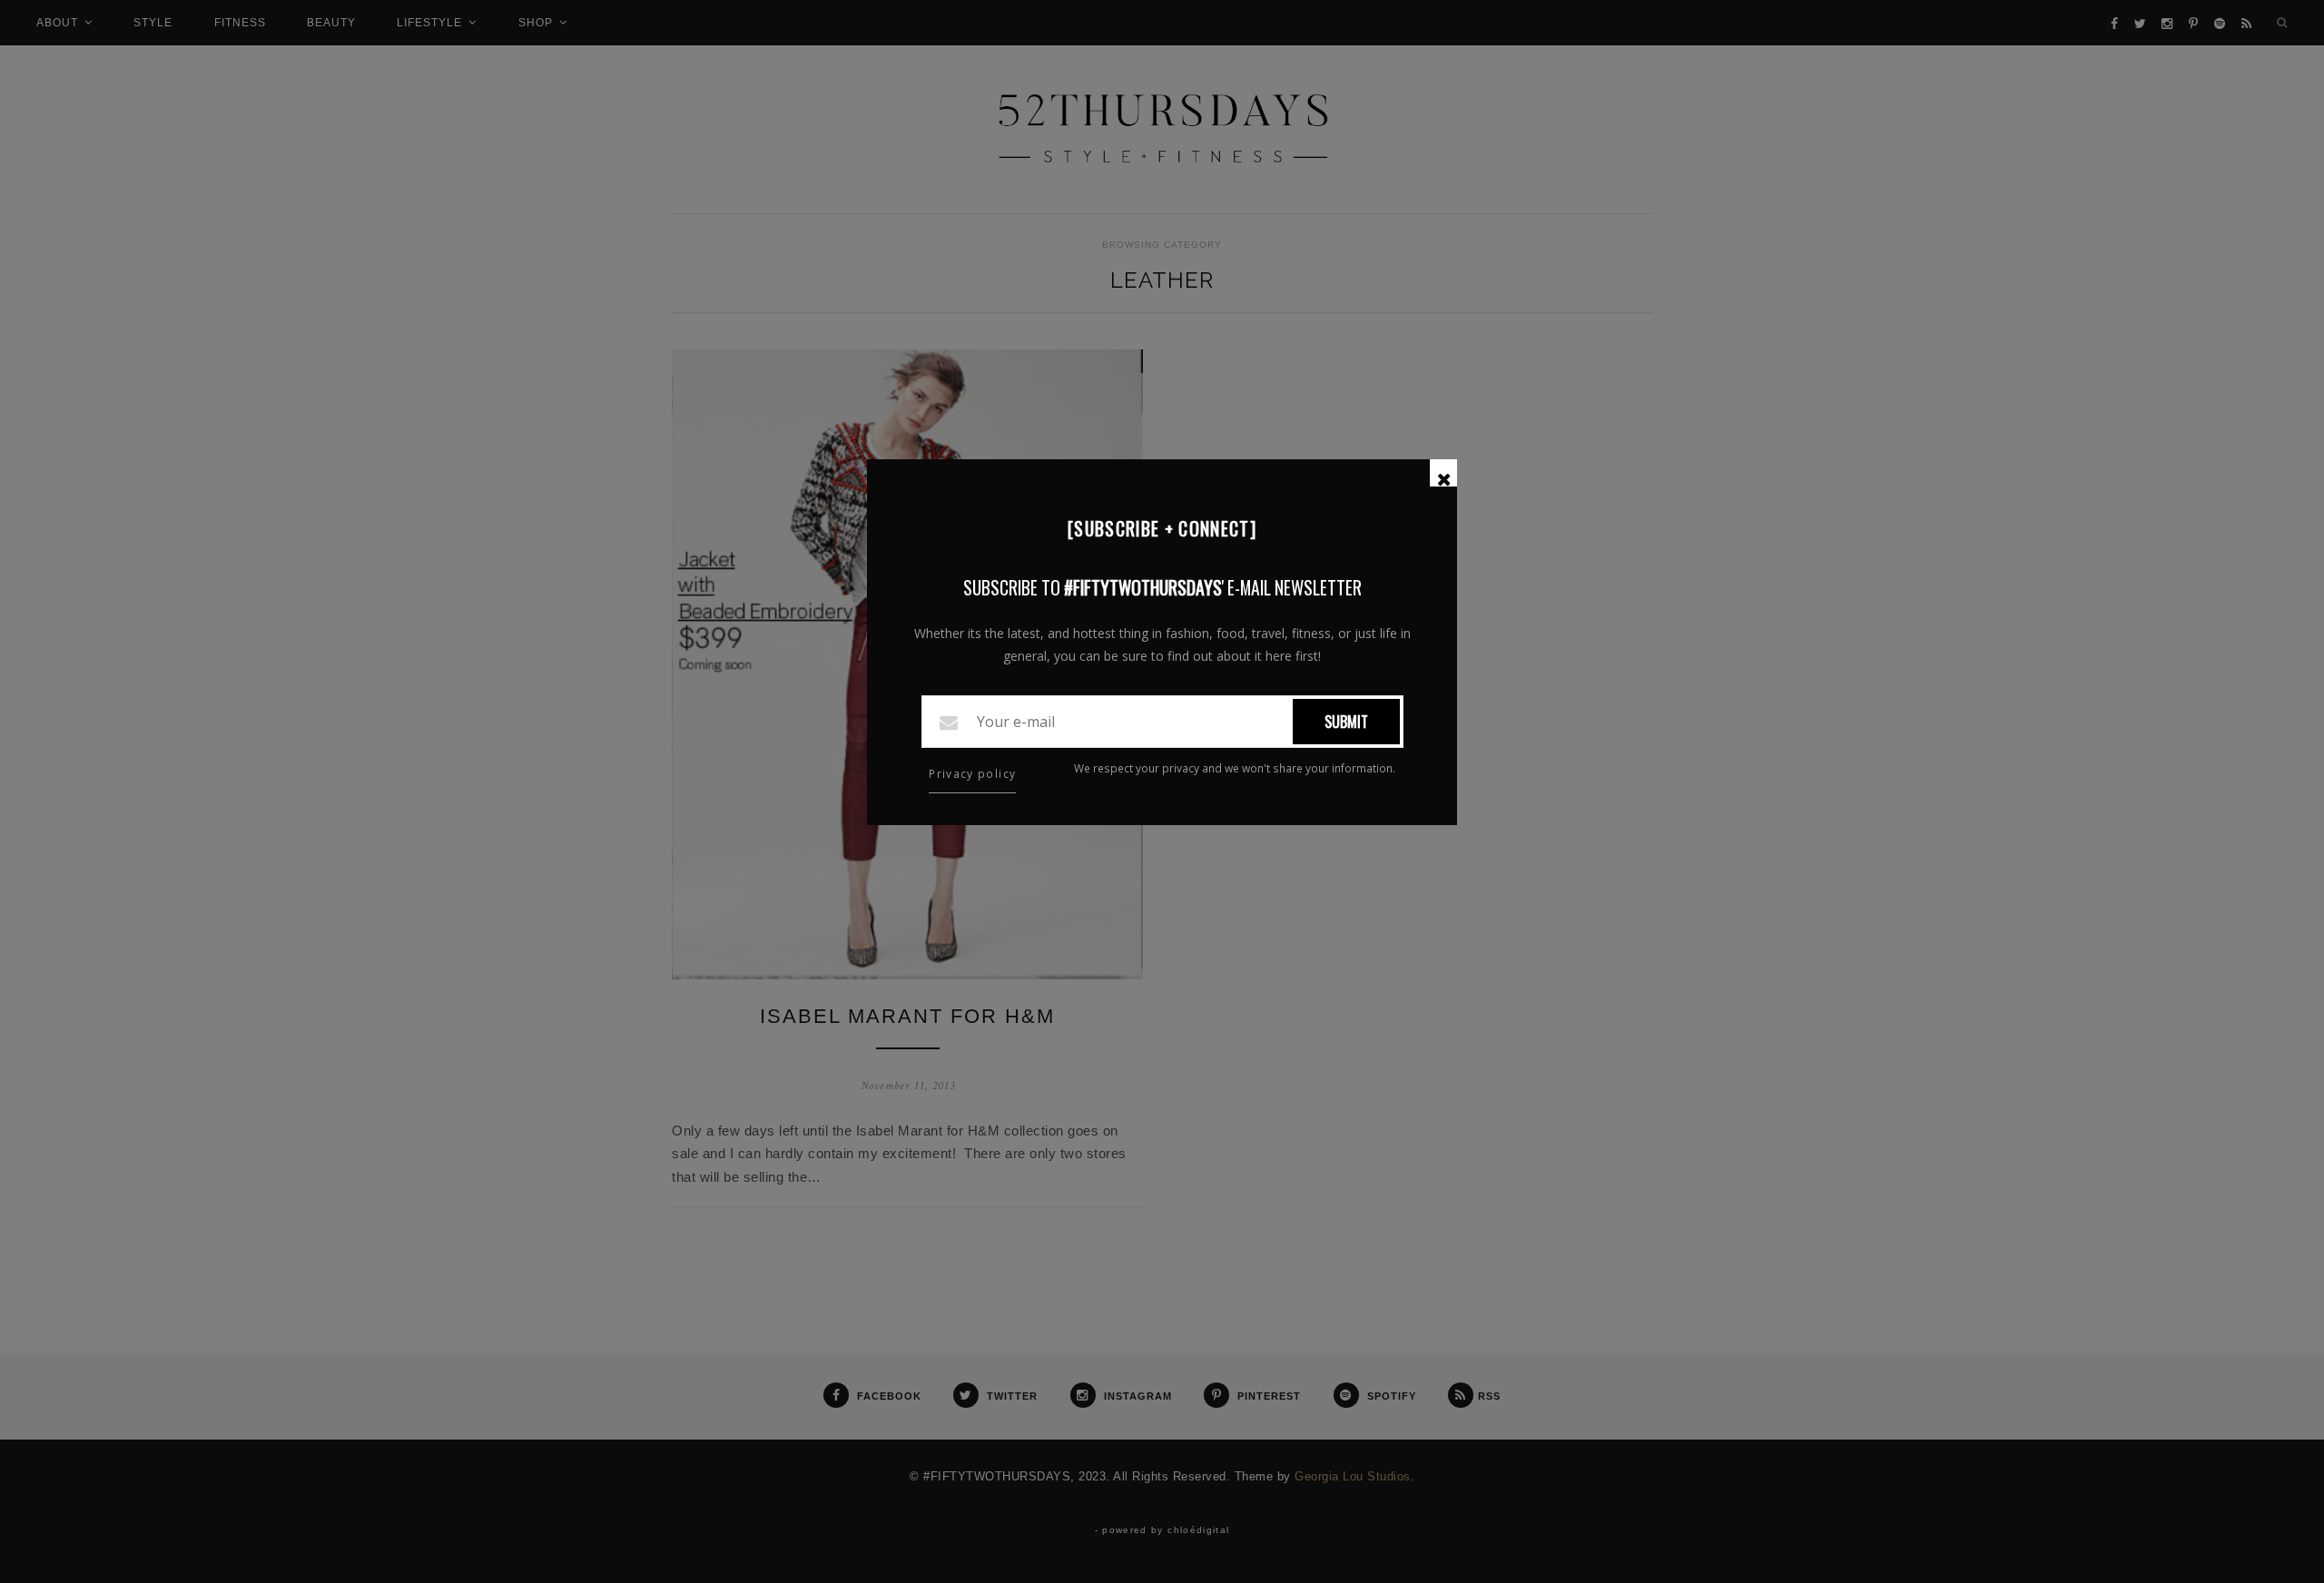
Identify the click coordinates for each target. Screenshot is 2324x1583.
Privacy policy (972, 774)
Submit (1346, 722)
